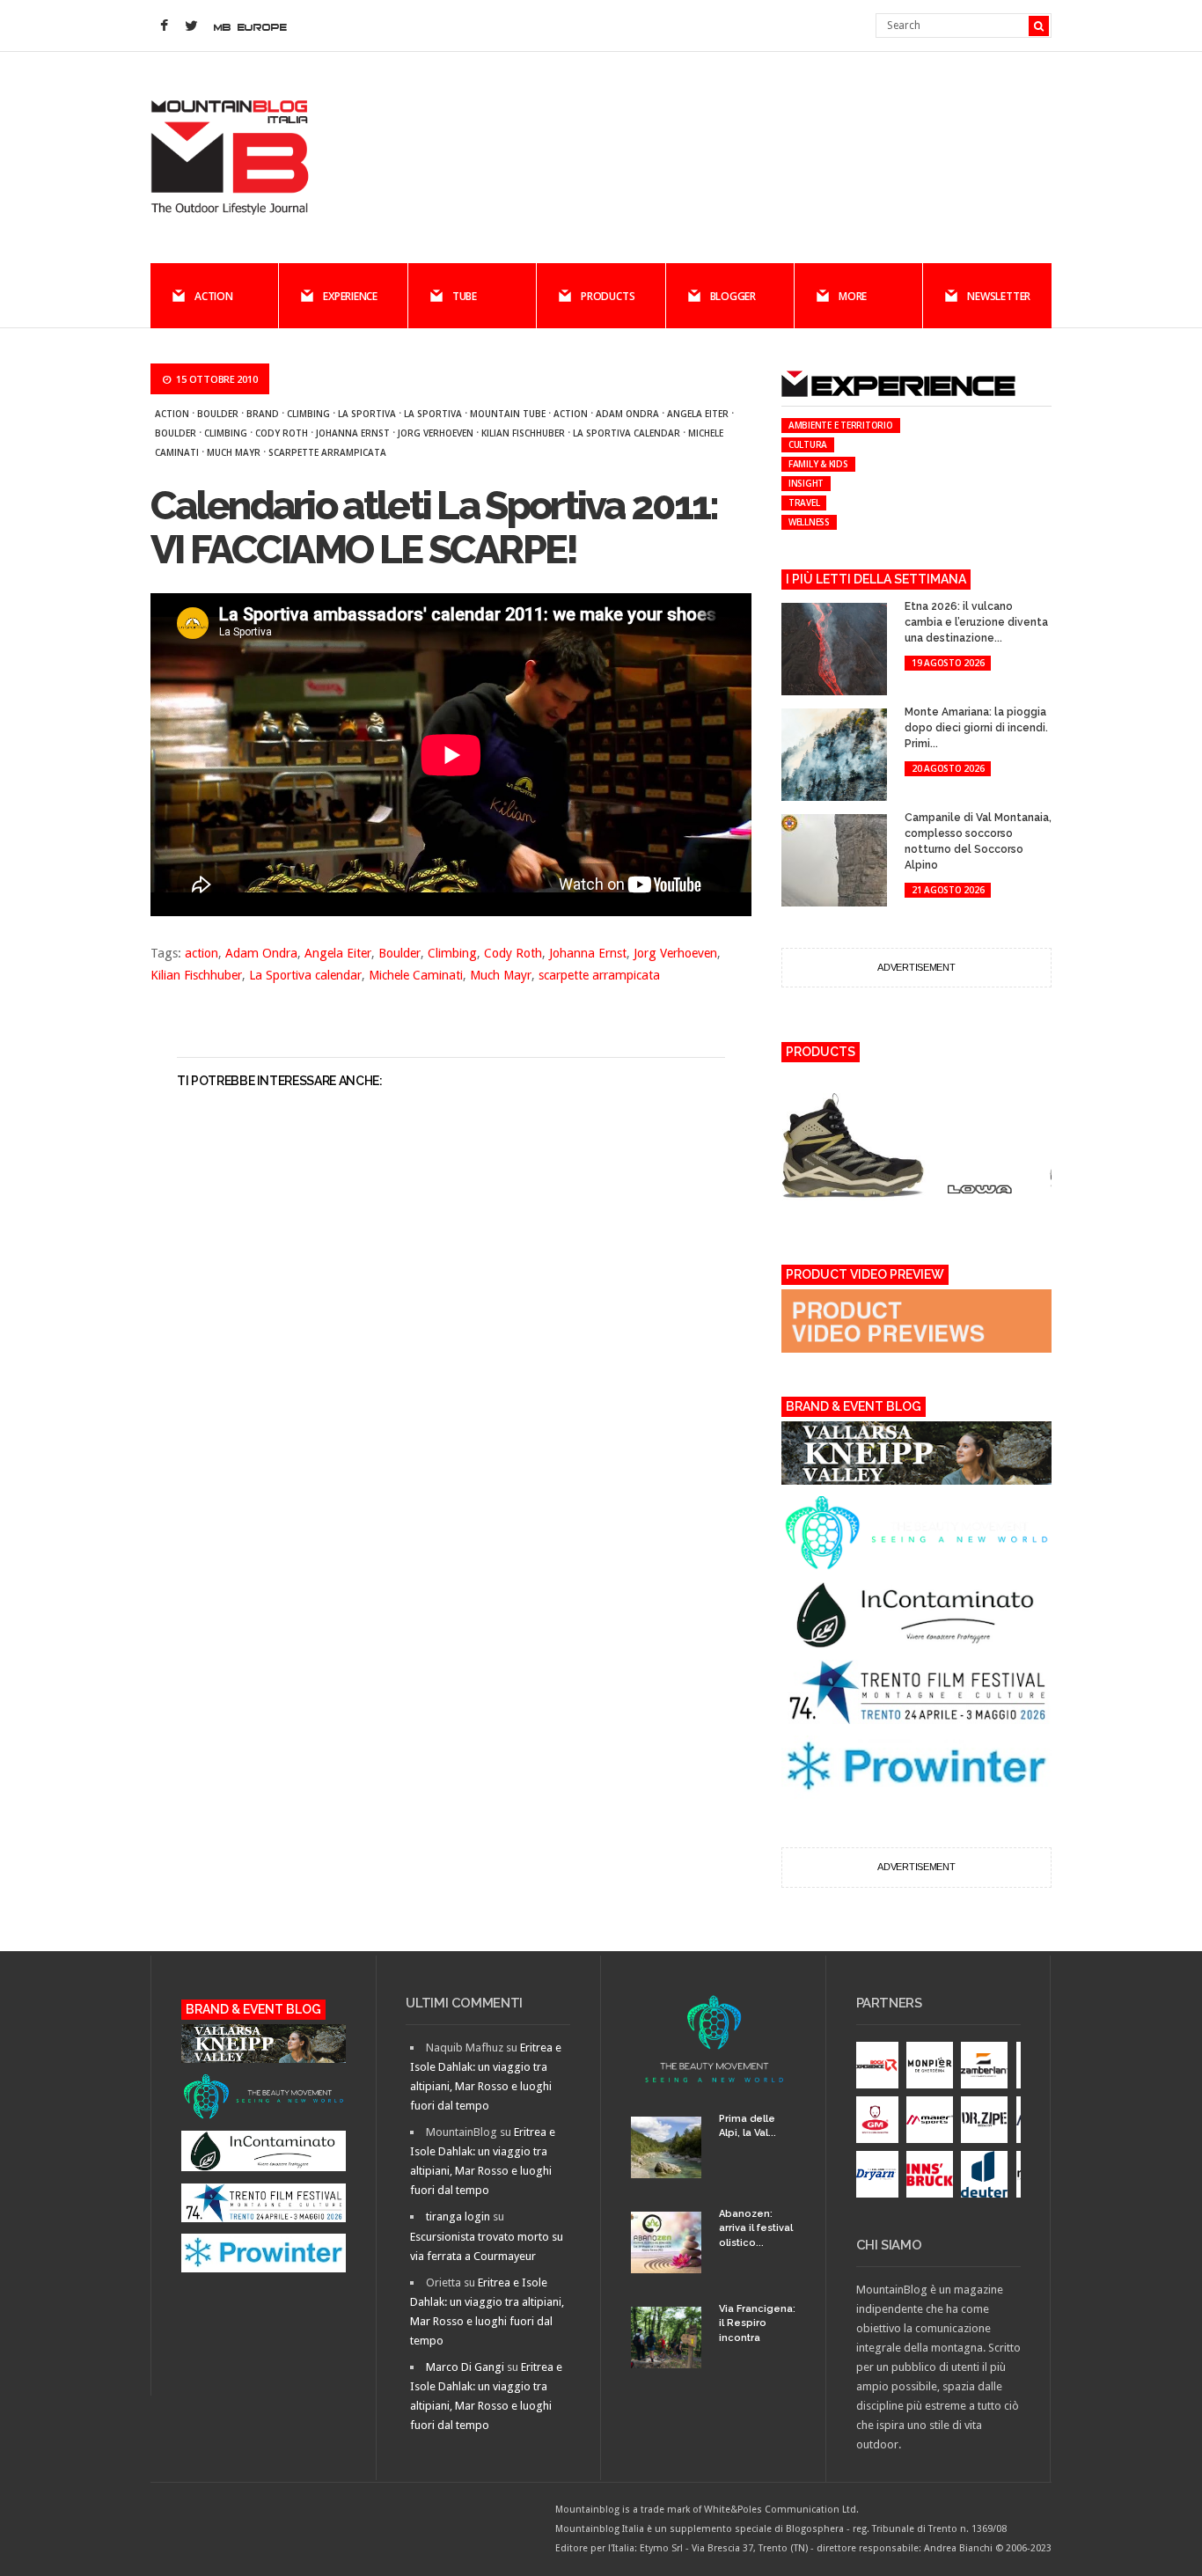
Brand (263, 414)
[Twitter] (191, 26)
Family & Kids (818, 464)
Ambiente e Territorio (841, 425)
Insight (806, 483)
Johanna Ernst (353, 433)
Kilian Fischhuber (523, 433)
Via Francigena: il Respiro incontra (757, 2323)
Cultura (808, 444)
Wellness (809, 522)
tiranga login (458, 2216)
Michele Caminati (416, 975)
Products (608, 296)
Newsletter (999, 296)
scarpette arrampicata (327, 452)
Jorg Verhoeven (436, 433)
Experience (350, 296)
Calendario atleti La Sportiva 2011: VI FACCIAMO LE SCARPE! (434, 528)
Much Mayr (234, 452)
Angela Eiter (698, 414)
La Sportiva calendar (627, 433)
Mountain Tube (508, 414)
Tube (465, 296)
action (571, 414)
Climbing (308, 414)
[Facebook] (164, 26)
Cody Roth (282, 433)
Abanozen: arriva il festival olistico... (756, 2228)
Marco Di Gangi (465, 2367)
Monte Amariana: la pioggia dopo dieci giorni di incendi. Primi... (976, 728)
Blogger (733, 296)
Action (214, 296)
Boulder (218, 414)
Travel (804, 503)
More (853, 296)
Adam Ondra (627, 414)
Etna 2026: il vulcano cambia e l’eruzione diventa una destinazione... (976, 622)
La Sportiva (367, 414)
